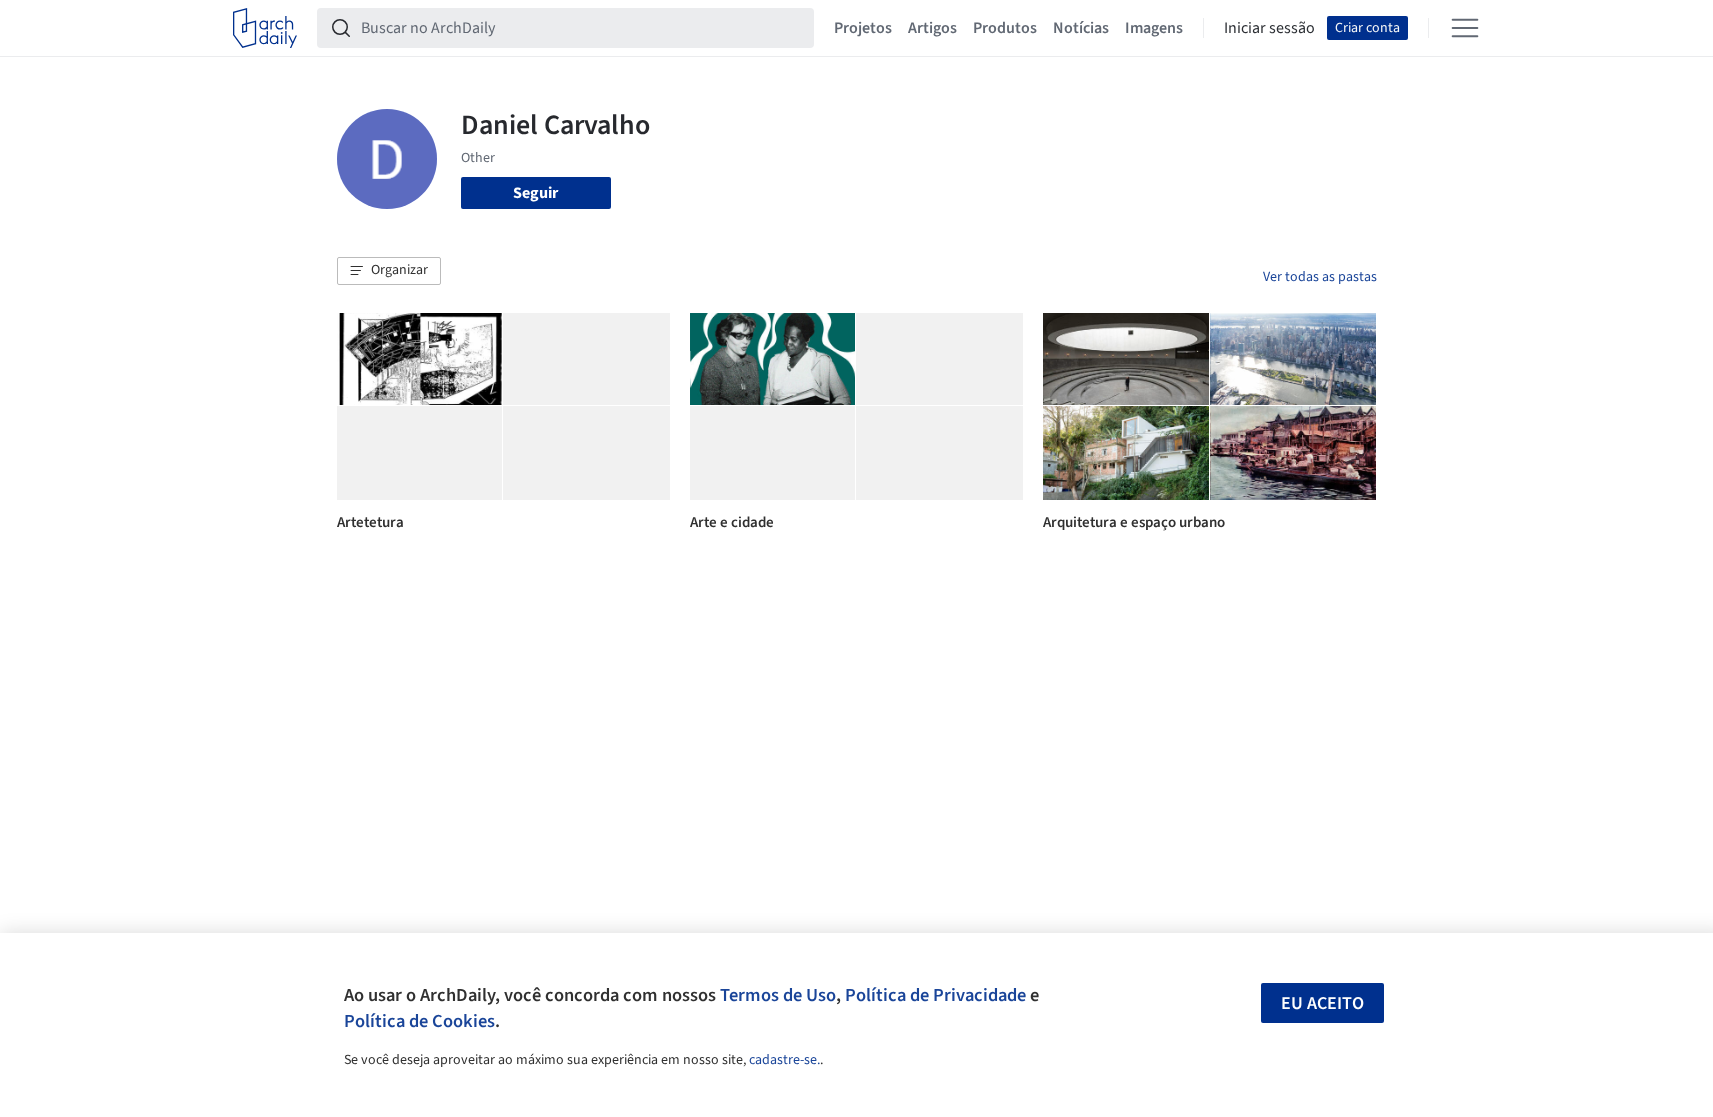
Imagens (1154, 28)
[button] (389, 271)
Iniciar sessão (1269, 28)
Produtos (1005, 28)
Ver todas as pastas (1320, 277)
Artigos (932, 28)
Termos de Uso (778, 995)
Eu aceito (1322, 1003)
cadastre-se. (784, 1060)
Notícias (1081, 28)
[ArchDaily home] (265, 28)
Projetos (863, 28)
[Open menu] (1465, 28)
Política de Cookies (419, 1021)
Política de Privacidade (935, 995)
